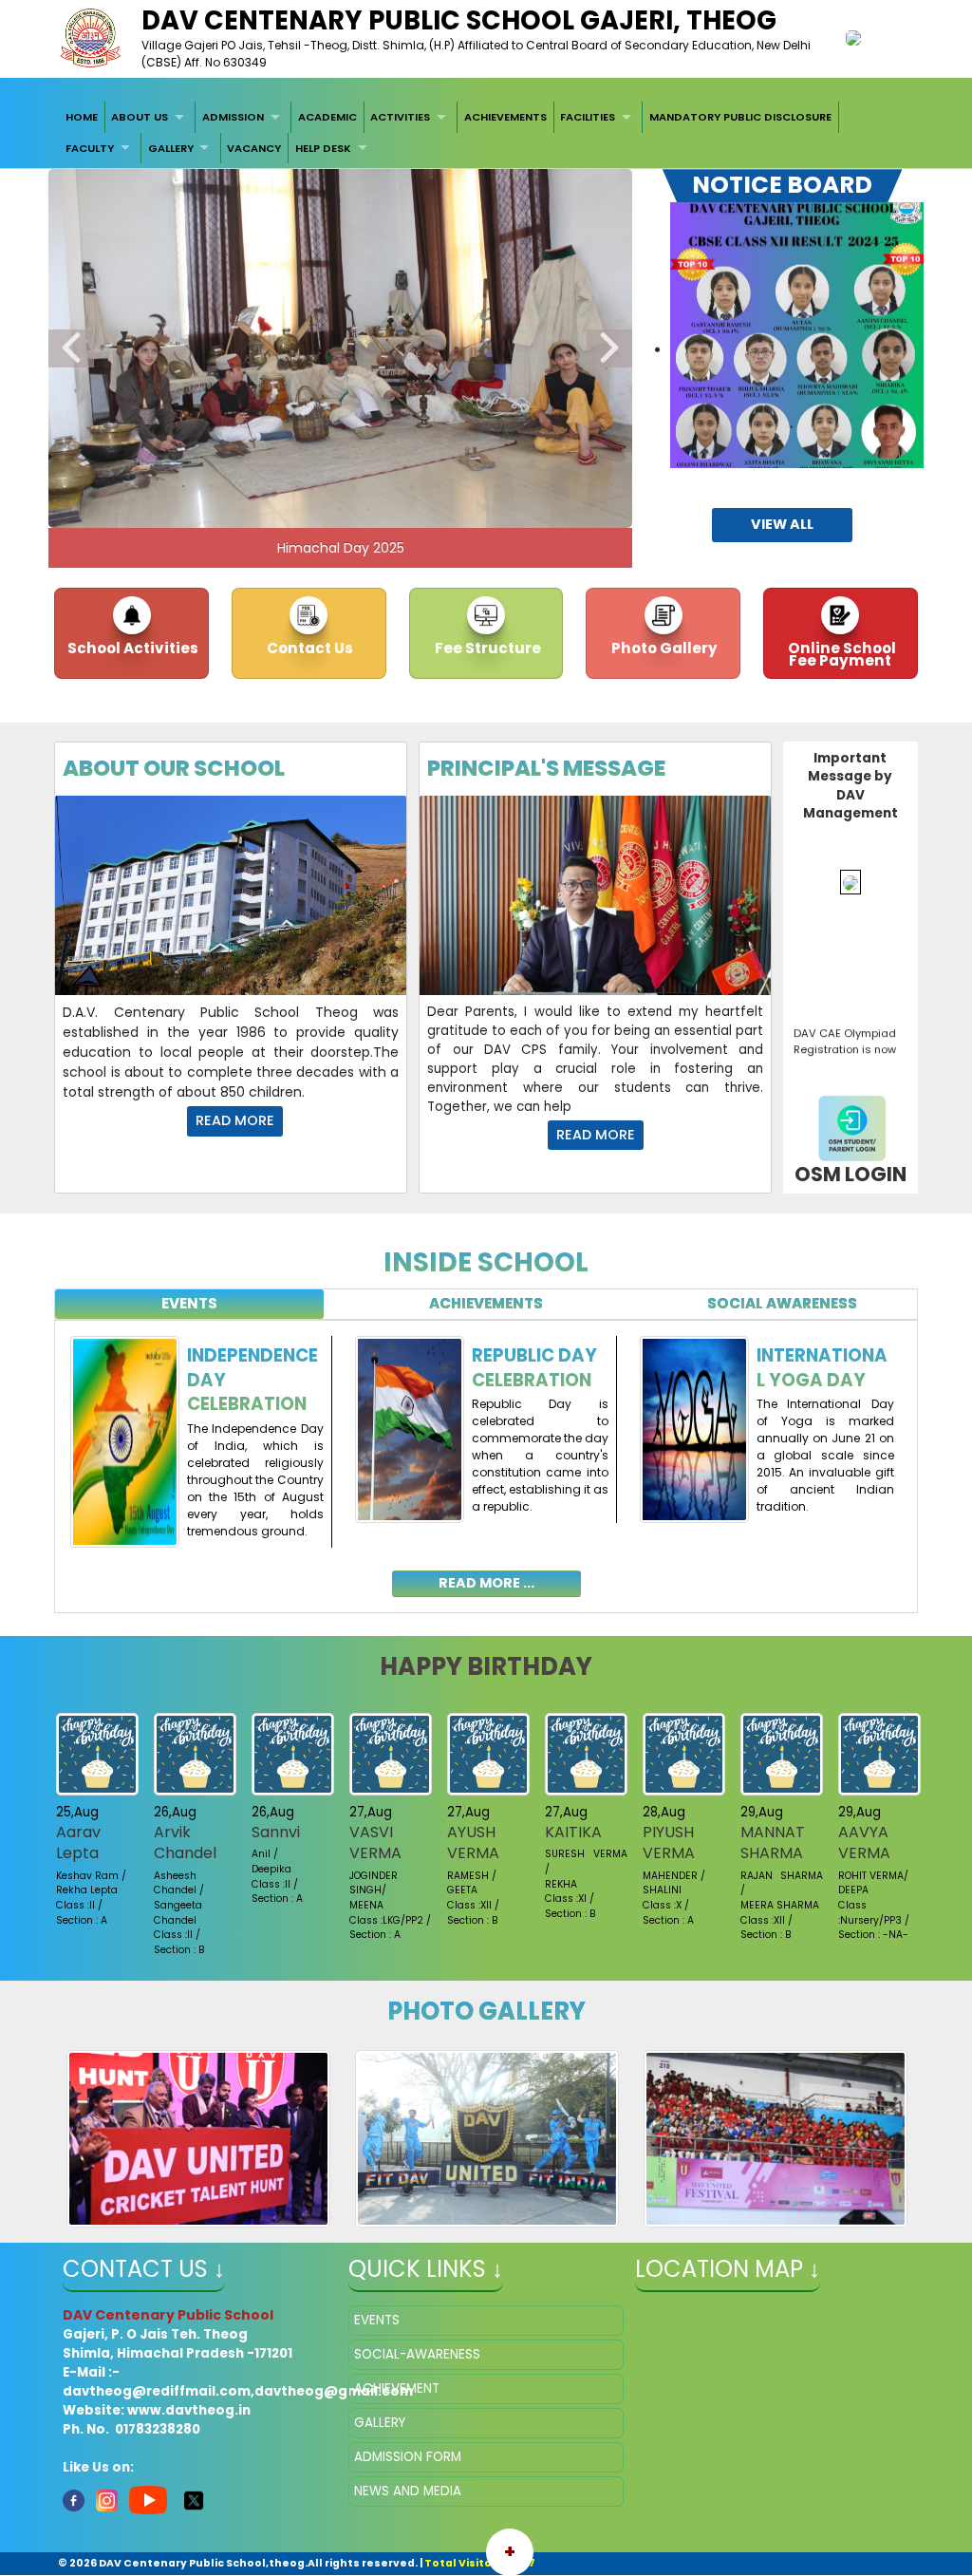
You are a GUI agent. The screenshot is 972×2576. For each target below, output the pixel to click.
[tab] (189, 1304)
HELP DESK (323, 148)
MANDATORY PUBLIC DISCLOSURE (740, 117)
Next (609, 348)
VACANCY (254, 148)
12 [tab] (383, 486)
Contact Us (308, 648)
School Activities (131, 648)
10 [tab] (326, 486)
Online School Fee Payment (841, 654)
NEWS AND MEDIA (408, 2491)
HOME (82, 117)
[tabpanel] (486, 1455)
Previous (71, 348)
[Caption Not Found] (198, 2139)
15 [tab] (468, 486)
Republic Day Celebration (534, 1368)
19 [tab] (582, 486)
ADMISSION (233, 117)
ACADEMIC (327, 117)
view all (782, 524)
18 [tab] (553, 486)
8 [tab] (269, 486)
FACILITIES (588, 117)
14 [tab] (439, 486)
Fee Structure (486, 648)
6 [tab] (212, 486)
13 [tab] (411, 486)
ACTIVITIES (400, 117)
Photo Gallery (663, 648)
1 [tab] (69, 486)
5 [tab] (183, 486)
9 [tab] (297, 486)
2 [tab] (98, 486)
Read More (235, 1120)
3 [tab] (126, 486)
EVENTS (377, 2320)
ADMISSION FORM (408, 2457)
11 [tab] (354, 486)
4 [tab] (155, 486)
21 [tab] (311, 509)
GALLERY (171, 148)
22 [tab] (340, 509)
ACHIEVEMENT (397, 2388)
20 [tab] (610, 486)
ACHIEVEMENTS (505, 117)
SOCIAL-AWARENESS (417, 2354)
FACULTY (90, 148)
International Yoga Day (822, 1368)
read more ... (486, 1583)
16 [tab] (496, 486)
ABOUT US (140, 117)
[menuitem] (82, 117)
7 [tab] (240, 486)
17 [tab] (525, 486)
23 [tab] (368, 509)
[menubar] (486, 132)
